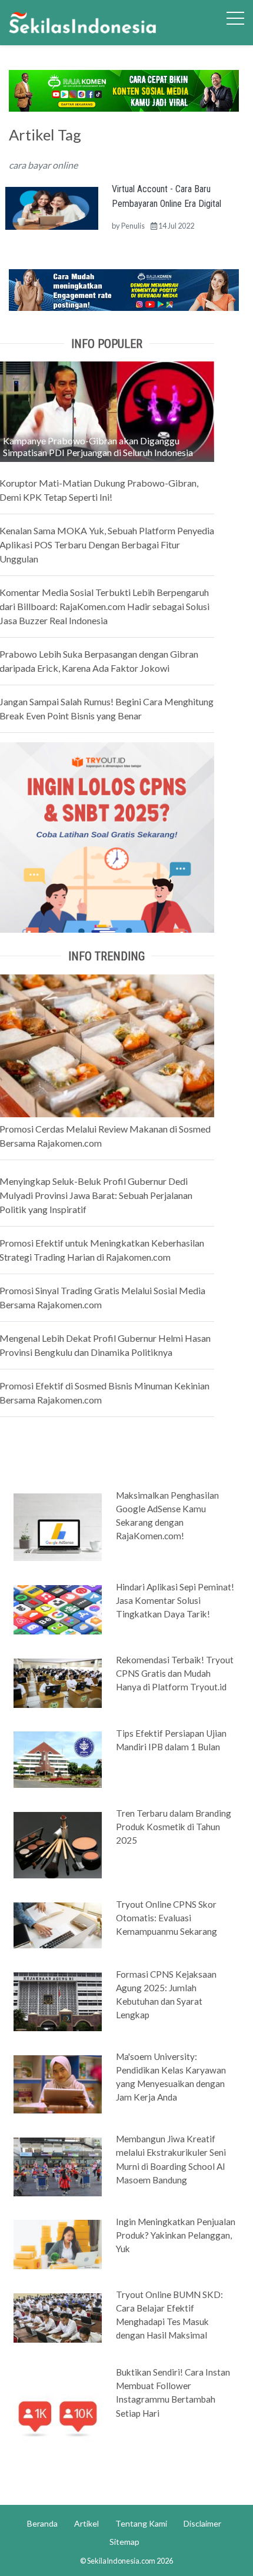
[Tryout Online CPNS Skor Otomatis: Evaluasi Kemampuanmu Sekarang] (58, 1924)
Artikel (86, 2523)
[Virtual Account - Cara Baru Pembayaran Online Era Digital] (52, 207)
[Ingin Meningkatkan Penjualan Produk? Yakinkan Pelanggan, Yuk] (58, 2243)
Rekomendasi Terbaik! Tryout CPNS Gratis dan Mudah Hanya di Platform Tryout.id (175, 1673)
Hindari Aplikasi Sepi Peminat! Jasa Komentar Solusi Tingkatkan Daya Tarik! (175, 1600)
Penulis (133, 226)
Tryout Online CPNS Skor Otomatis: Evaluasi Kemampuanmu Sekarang (167, 1918)
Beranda (42, 2523)
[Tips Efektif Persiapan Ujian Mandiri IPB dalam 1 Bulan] (58, 1758)
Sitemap (124, 2542)
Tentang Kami (141, 2523)
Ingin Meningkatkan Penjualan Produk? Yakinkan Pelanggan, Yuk (176, 2235)
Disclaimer (202, 2523)
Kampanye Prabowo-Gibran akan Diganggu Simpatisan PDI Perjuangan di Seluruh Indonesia (98, 446)
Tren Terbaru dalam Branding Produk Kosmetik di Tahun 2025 (174, 1827)
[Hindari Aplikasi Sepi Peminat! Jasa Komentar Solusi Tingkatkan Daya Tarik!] (58, 1609)
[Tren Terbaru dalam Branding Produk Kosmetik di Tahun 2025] (58, 1844)
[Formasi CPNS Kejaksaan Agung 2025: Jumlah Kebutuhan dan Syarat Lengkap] (58, 2001)
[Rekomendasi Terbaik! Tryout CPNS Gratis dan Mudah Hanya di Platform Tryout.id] (58, 1682)
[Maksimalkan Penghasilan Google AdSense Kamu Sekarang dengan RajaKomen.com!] (58, 1526)
